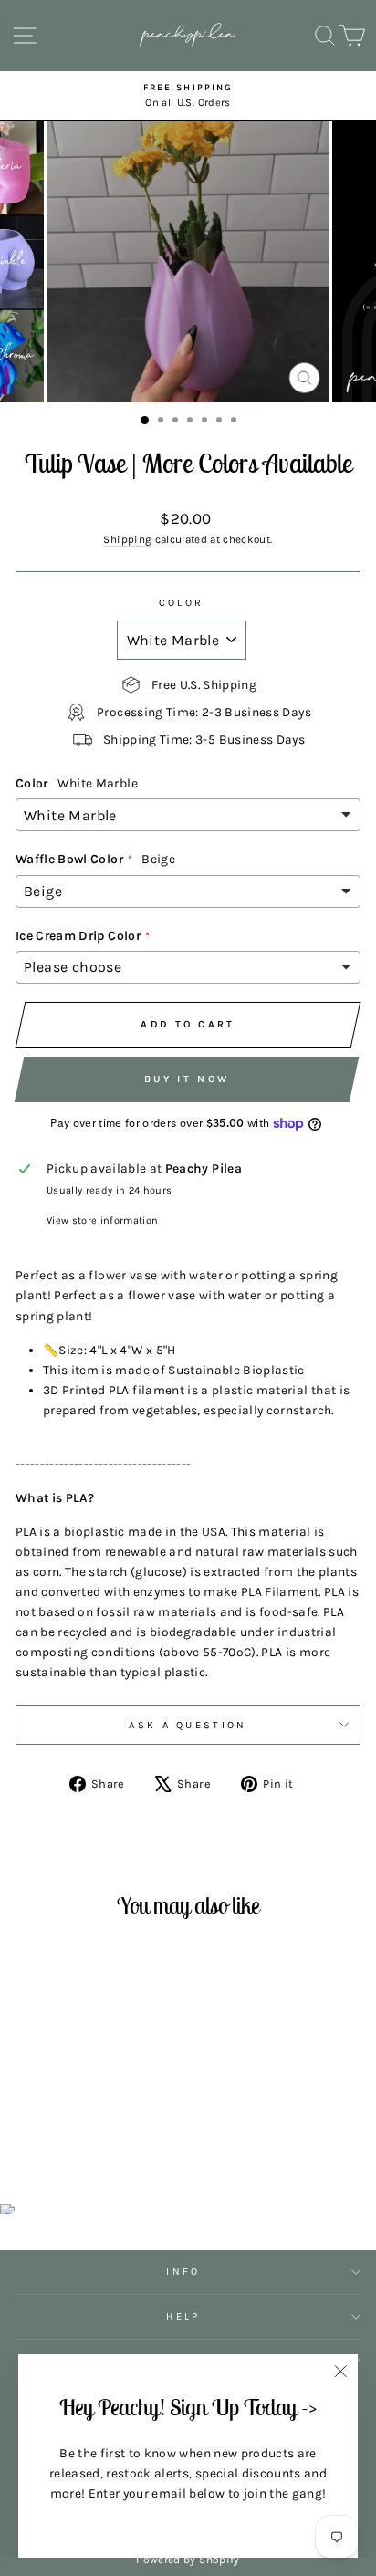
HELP (183, 2316)
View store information (103, 1220)
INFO (183, 2272)
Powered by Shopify (188, 2560)
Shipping (127, 539)
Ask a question (188, 1725)
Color (182, 603)
